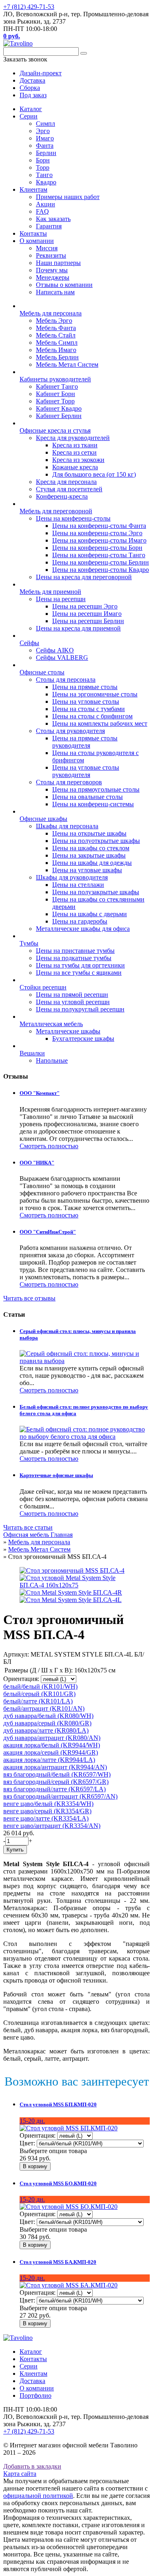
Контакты (33, 233)
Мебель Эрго (54, 321)
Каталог (31, 109)
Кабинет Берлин (59, 416)
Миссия (47, 248)
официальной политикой (38, 2496)
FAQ (42, 211)
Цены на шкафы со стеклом (91, 848)
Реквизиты (51, 255)
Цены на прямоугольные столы (96, 789)
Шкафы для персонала (67, 826)
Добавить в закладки (32, 2466)
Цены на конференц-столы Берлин (101, 562)
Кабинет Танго (57, 386)
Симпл (45, 124)
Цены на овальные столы (88, 797)
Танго (44, 175)
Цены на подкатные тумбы (74, 958)
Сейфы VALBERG (62, 658)
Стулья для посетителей (69, 489)
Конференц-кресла (62, 496)
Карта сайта (20, 2474)
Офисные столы (42, 672)
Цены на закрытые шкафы (89, 855)
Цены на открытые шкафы (89, 833)
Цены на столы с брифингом (92, 716)
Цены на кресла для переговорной (84, 577)
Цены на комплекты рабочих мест (100, 723)
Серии (29, 116)
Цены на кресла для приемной (78, 628)
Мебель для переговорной (56, 511)
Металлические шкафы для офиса (83, 929)
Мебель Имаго (56, 350)
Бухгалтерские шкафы (83, 1038)
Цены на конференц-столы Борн (97, 548)
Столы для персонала (66, 680)
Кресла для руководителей (73, 438)
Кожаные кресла (75, 467)
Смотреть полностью (49, 1146)
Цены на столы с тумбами (89, 709)
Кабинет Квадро (59, 408)
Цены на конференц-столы (73, 518)
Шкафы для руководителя (72, 877)
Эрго (43, 131)
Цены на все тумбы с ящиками (79, 973)
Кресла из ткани (75, 445)
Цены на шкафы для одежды (92, 863)
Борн (43, 160)
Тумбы (29, 943)
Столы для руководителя (70, 731)
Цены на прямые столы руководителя (85, 742)
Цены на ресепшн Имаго (87, 614)
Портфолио (35, 2395)
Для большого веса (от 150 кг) (94, 474)
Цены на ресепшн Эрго (85, 606)
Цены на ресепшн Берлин (88, 621)
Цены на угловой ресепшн (73, 1002)
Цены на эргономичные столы (95, 694)
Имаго (45, 138)
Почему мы (52, 270)
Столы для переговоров (69, 782)
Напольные (52, 1060)
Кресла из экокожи (78, 460)
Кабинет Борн (55, 394)
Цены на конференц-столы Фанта (99, 526)
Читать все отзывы (29, 1298)
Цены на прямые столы (85, 687)
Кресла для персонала (66, 482)
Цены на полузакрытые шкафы (96, 892)
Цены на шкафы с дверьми (90, 914)
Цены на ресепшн (61, 599)
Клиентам (33, 189)
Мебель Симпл (57, 343)
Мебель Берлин (57, 357)
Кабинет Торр (55, 401)
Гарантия (49, 226)
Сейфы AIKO (55, 650)
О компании (37, 241)
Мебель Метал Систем (67, 364)
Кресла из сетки (74, 452)
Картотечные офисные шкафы (56, 1475)
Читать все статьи (28, 1527)
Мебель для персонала (51, 313)
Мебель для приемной (50, 592)
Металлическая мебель (51, 1024)
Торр (43, 167)
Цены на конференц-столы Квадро (101, 570)
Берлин (46, 153)
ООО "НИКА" (37, 1163)
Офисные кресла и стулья (55, 430)
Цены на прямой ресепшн (72, 995)
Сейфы (29, 643)
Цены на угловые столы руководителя (86, 771)
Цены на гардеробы (80, 921)
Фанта (45, 146)
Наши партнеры (58, 263)
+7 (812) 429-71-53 (29, 7)
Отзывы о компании (64, 285)
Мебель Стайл (56, 335)
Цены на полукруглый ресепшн (80, 1009)
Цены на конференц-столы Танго (99, 555)
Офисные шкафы (43, 819)
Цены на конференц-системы (93, 804)
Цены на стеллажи (78, 885)
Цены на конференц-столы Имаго (99, 540)
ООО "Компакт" (40, 1093)
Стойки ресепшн (43, 987)
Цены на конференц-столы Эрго (97, 533)
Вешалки (32, 1053)
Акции (45, 204)
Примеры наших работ (68, 197)
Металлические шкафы (68, 1031)
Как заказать (53, 219)
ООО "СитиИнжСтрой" (48, 1232)
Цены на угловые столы (86, 701)
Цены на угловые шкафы (87, 870)
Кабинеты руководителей (55, 379)
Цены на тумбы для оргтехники (80, 965)
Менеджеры (53, 277)
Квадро (46, 182)
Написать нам (55, 292)
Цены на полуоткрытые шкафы (96, 841)
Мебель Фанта (56, 328)
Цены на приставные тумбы (75, 951)
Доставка (32, 2381)
